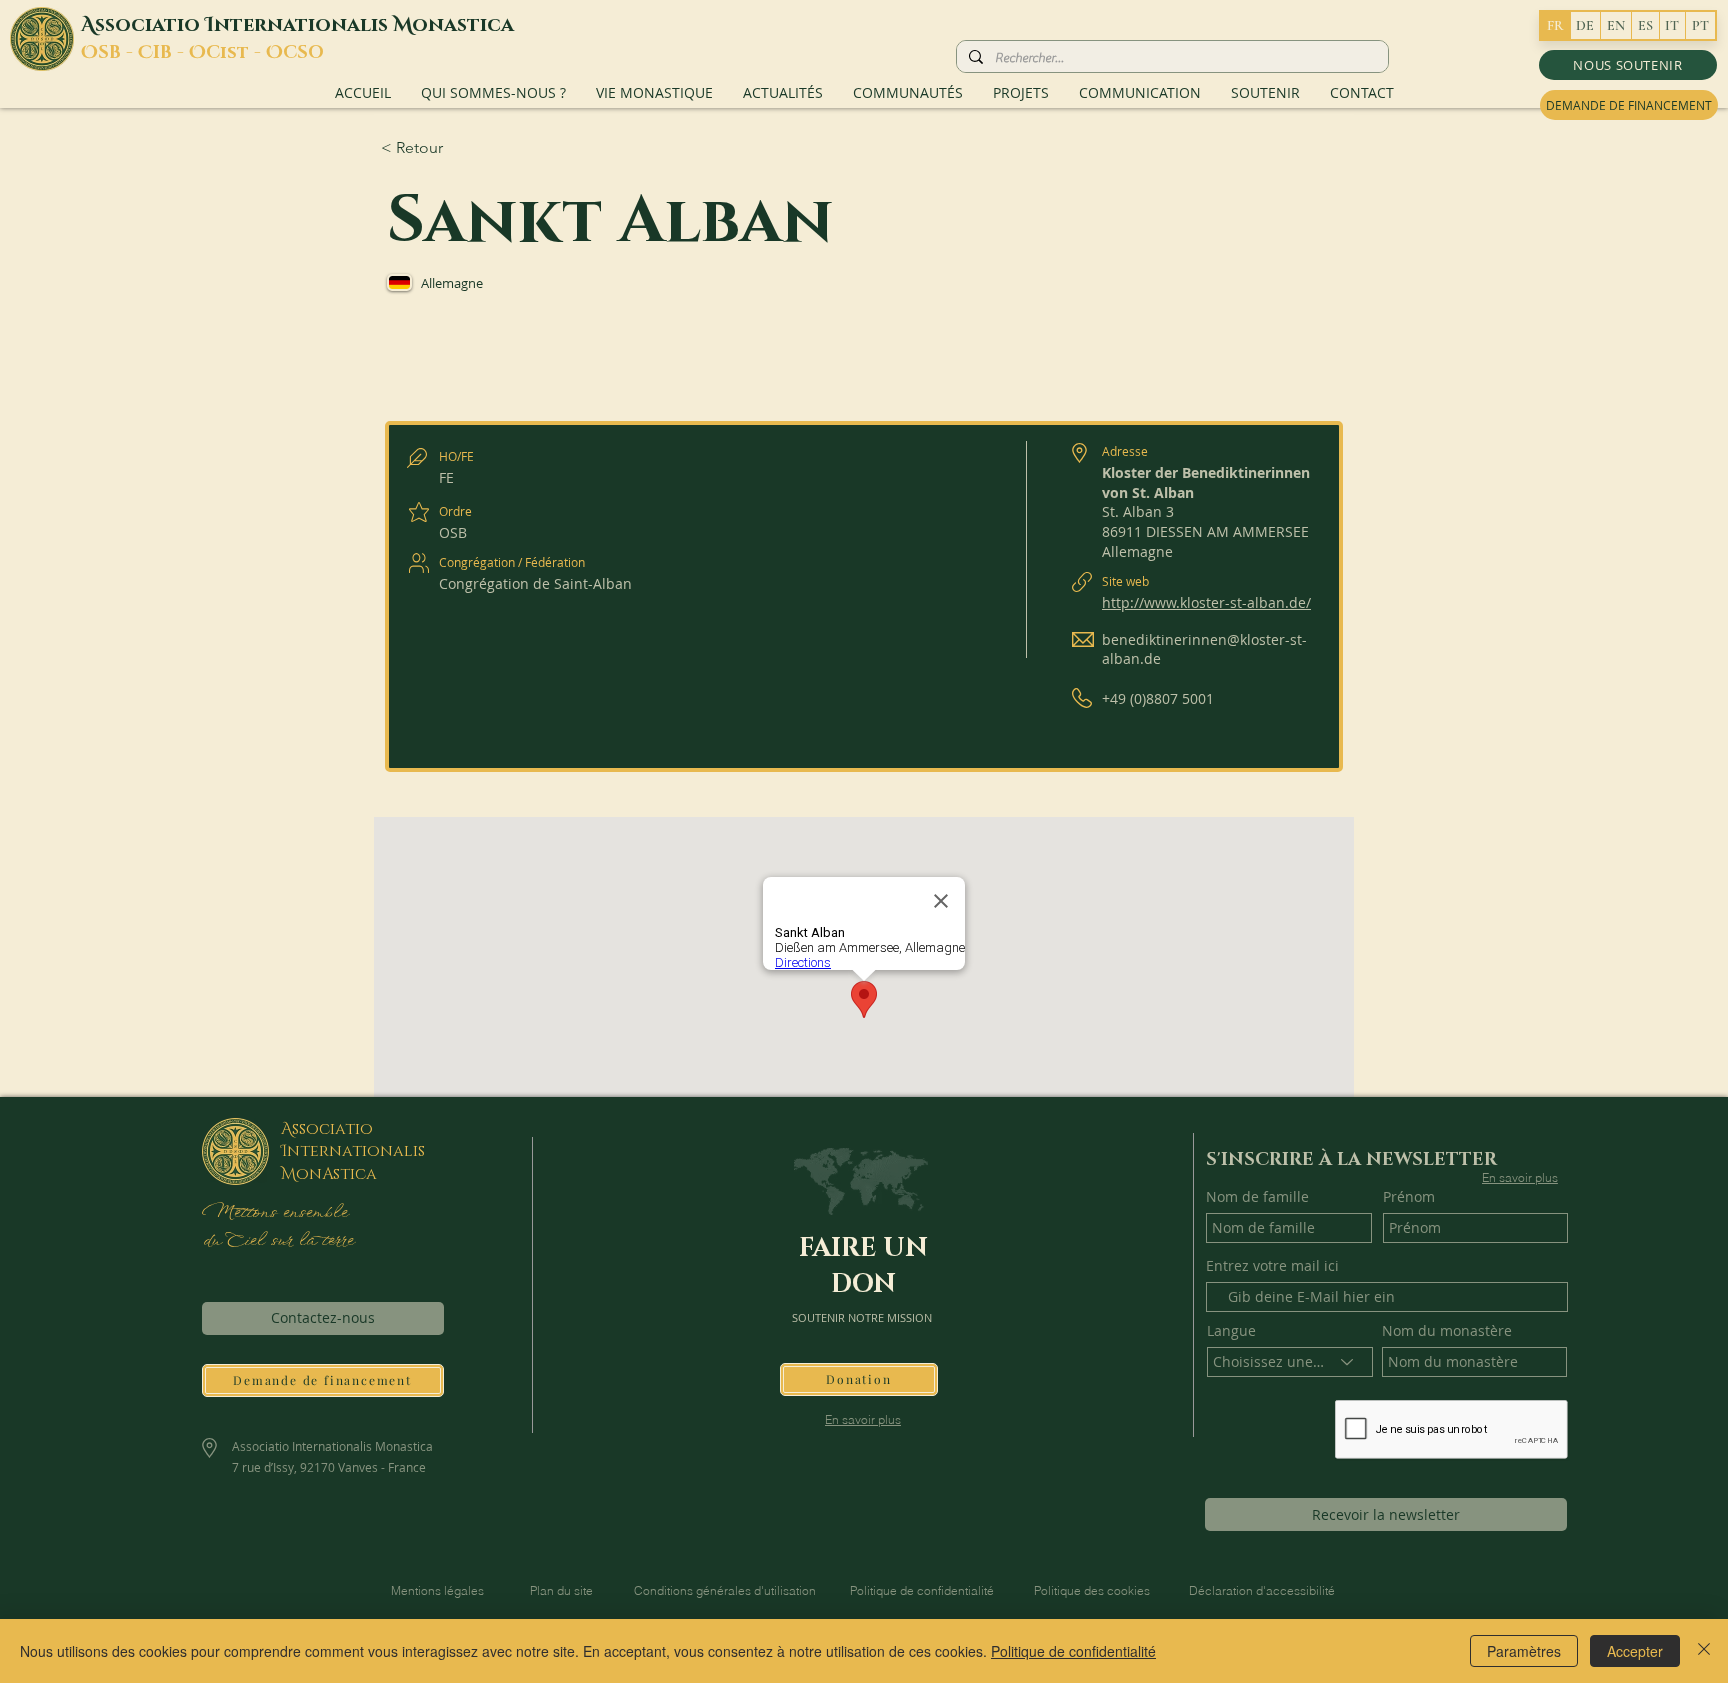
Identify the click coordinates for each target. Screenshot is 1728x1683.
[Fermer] (1704, 1651)
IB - (171, 53)
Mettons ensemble (274, 1213)
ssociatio (150, 25)
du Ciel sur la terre (280, 1241)
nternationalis (303, 25)
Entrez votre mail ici (1272, 1266)
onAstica (336, 1174)
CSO (303, 53)
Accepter (1635, 1651)
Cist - (236, 53)
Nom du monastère (1447, 1331)
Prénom (1409, 1197)
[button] (1628, 65)
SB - (118, 53)
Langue (1231, 1331)
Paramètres (1524, 1651)
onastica (463, 25)
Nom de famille (1257, 1197)
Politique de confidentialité (1073, 1651)
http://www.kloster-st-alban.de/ (1206, 602)
